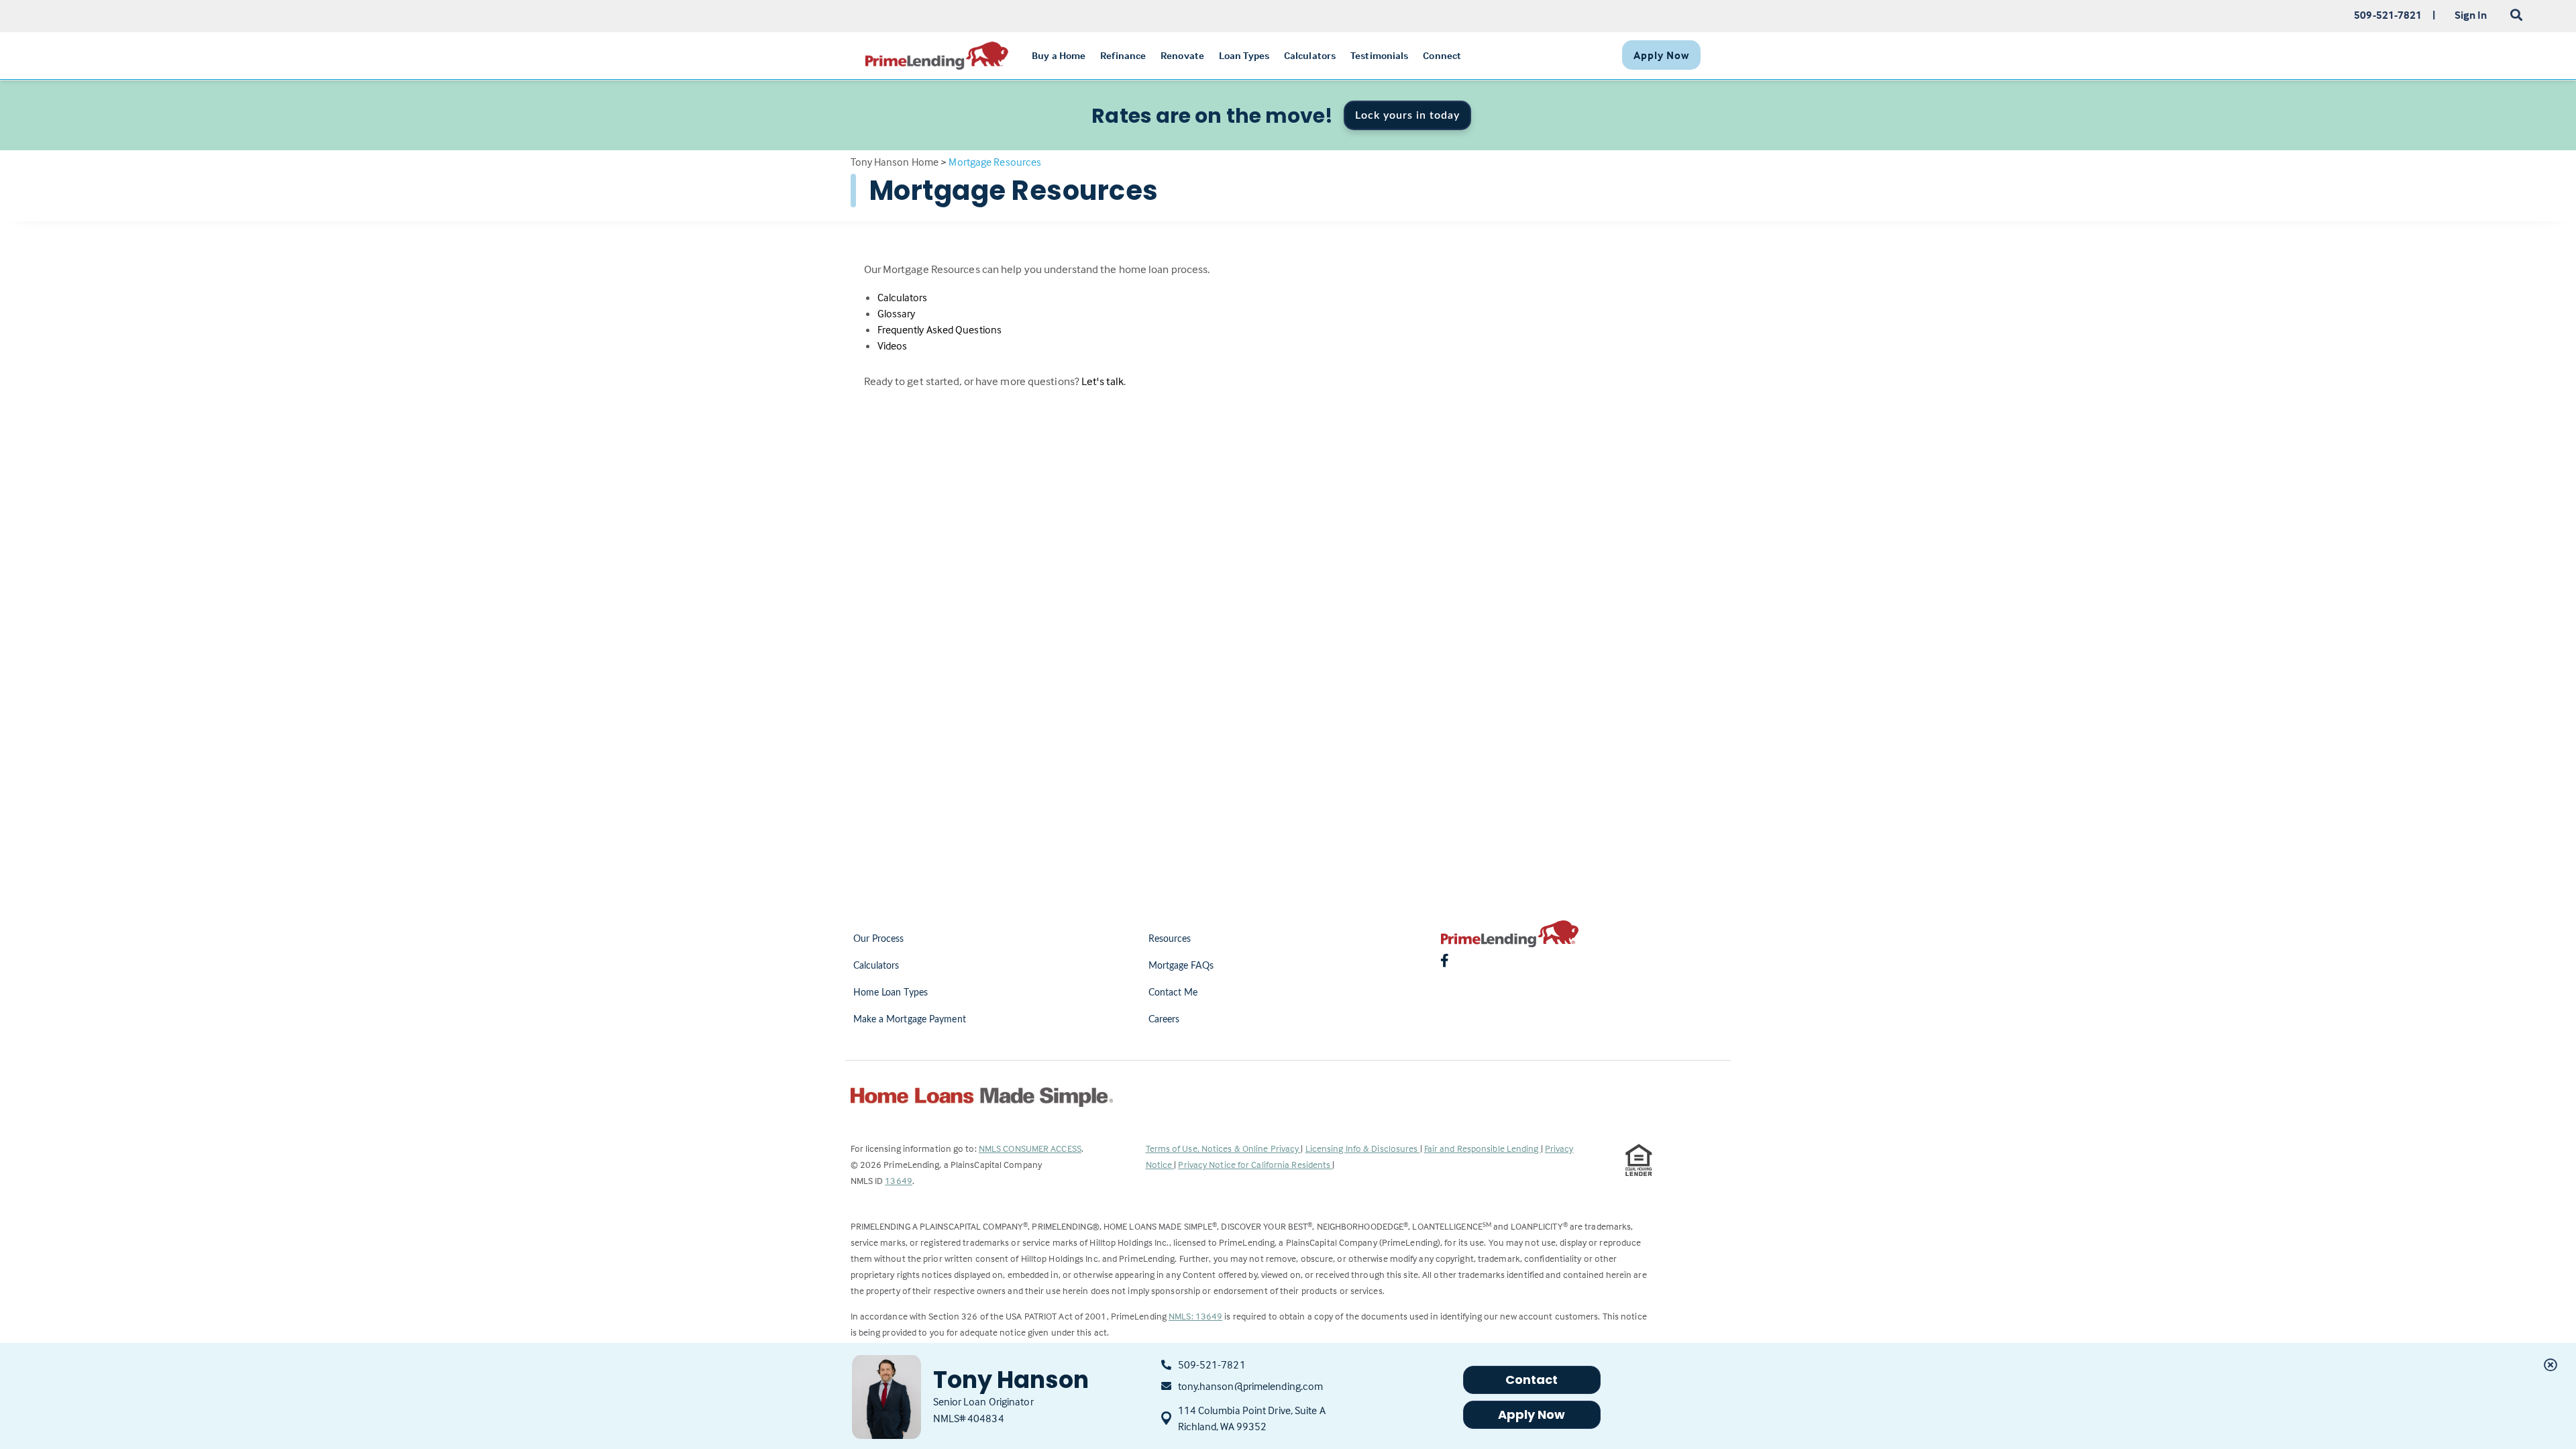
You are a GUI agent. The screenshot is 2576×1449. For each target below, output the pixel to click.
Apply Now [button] (1532, 1414)
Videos (893, 345)
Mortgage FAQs (1181, 966)
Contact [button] (1532, 1380)
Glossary (897, 313)
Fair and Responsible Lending (1483, 1148)
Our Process (879, 939)
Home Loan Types (891, 993)
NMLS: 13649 (1195, 1316)
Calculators (903, 297)
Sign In (2471, 15)
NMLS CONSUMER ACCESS (1030, 1148)
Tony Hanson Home (895, 162)
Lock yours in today (1407, 115)
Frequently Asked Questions (940, 329)
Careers (1164, 1020)
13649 (899, 1180)
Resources (1170, 939)
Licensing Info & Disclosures (1363, 1148)
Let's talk (1103, 381)
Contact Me (1173, 993)
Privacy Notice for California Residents (1255, 1164)
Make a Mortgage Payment (910, 1020)
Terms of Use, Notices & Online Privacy (1224, 1148)
